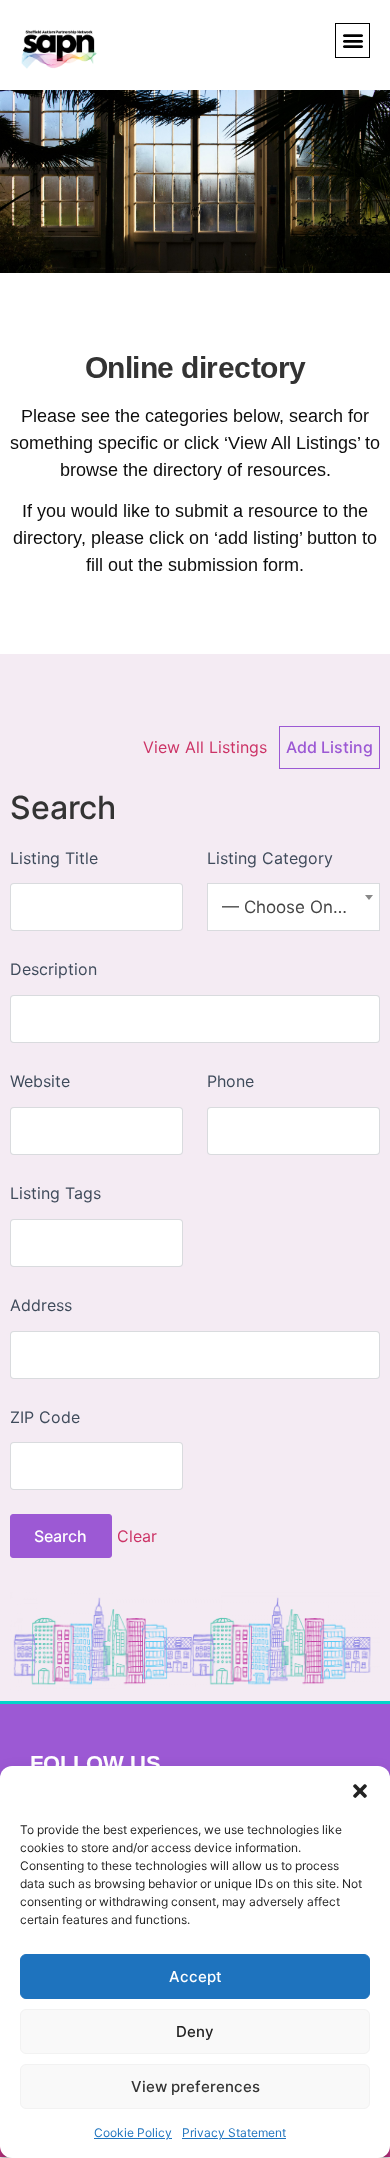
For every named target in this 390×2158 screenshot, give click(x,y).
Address (41, 1305)
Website (40, 1081)
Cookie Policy (133, 2132)
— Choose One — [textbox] (293, 907)
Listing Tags (55, 1193)
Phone (230, 1081)
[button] (360, 1791)
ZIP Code (45, 1417)
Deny (195, 2031)
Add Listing (329, 747)
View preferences (195, 2086)
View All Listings (205, 747)
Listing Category (270, 858)
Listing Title (54, 858)
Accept (195, 1976)
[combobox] (293, 907)
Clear (137, 1536)
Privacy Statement (234, 2132)
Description (53, 969)
